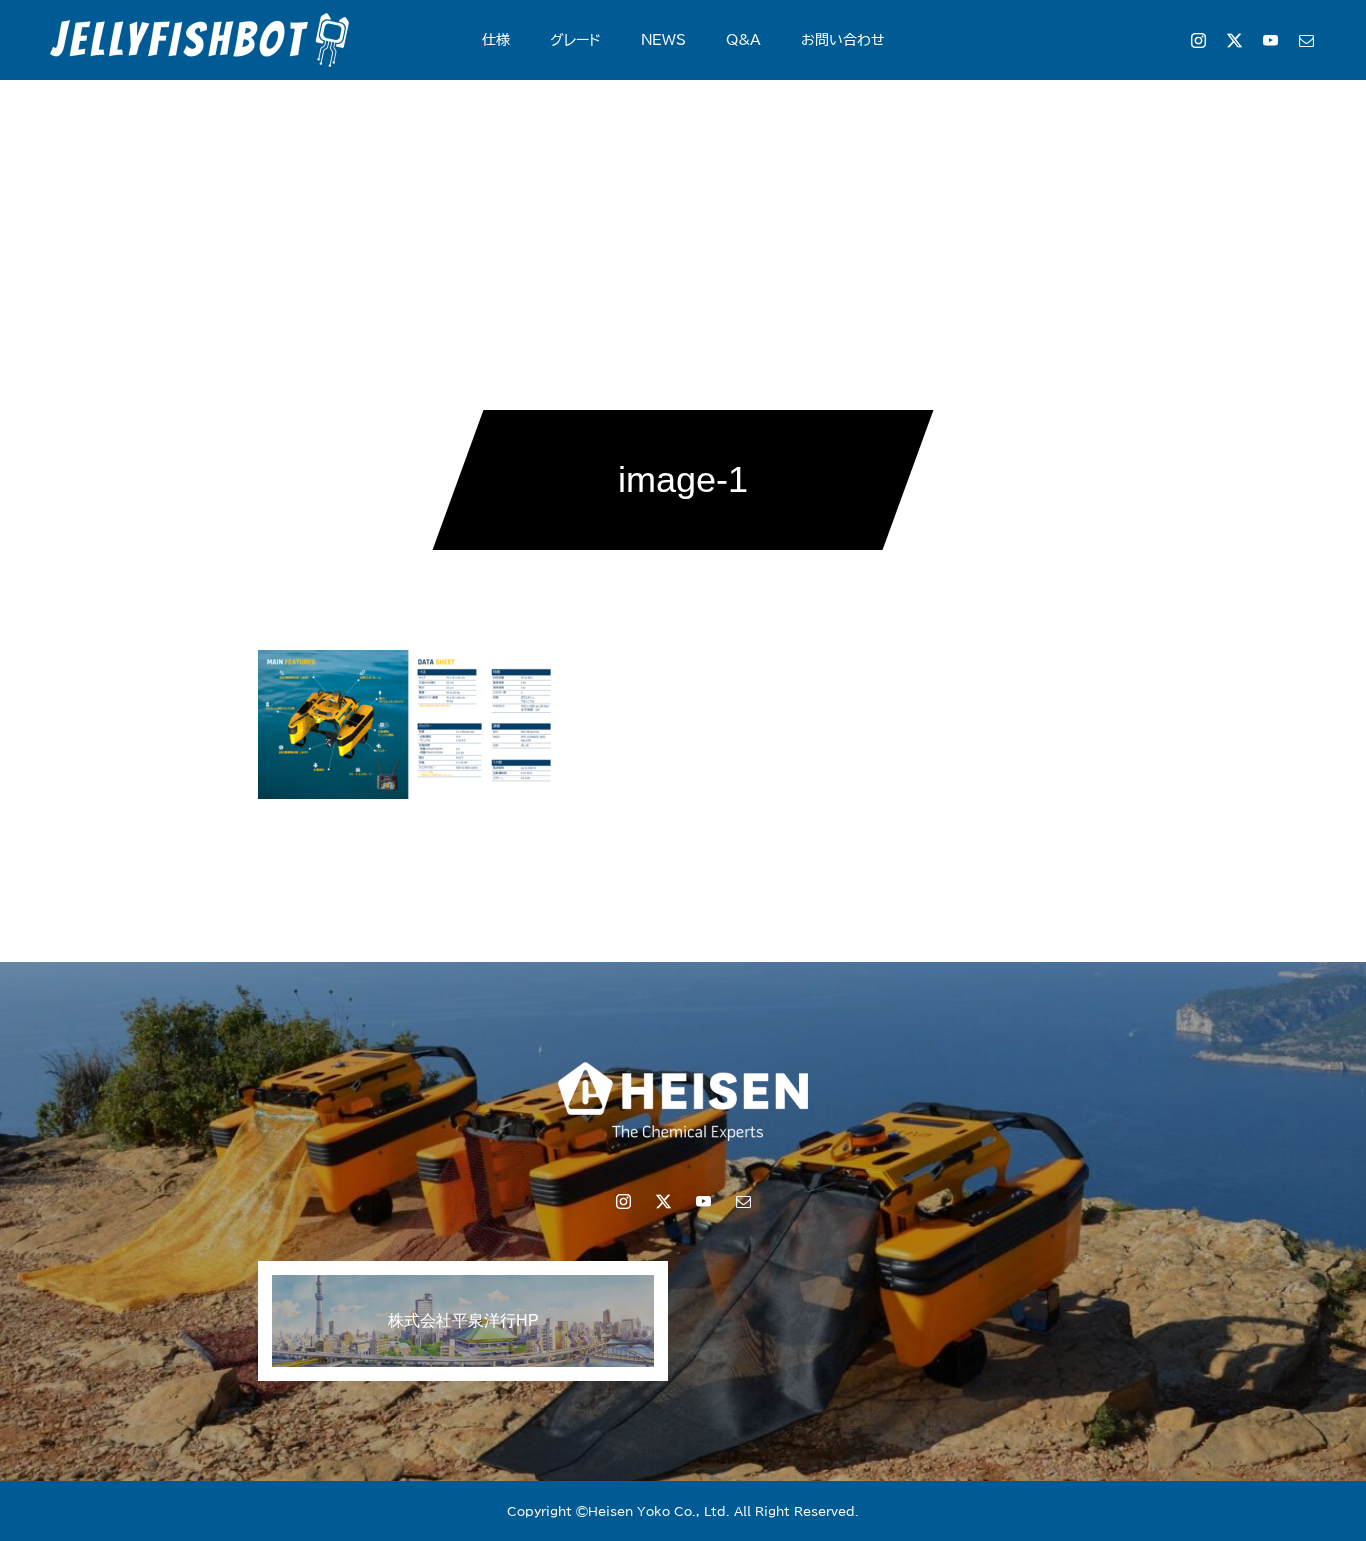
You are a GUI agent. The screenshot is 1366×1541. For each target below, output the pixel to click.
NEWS (663, 40)
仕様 (496, 40)
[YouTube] (1270, 40)
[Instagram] (1198, 40)
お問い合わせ (843, 40)
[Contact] (1306, 40)
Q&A (743, 40)
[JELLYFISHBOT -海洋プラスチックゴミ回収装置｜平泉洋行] (199, 40)
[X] (1234, 40)
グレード (575, 40)
